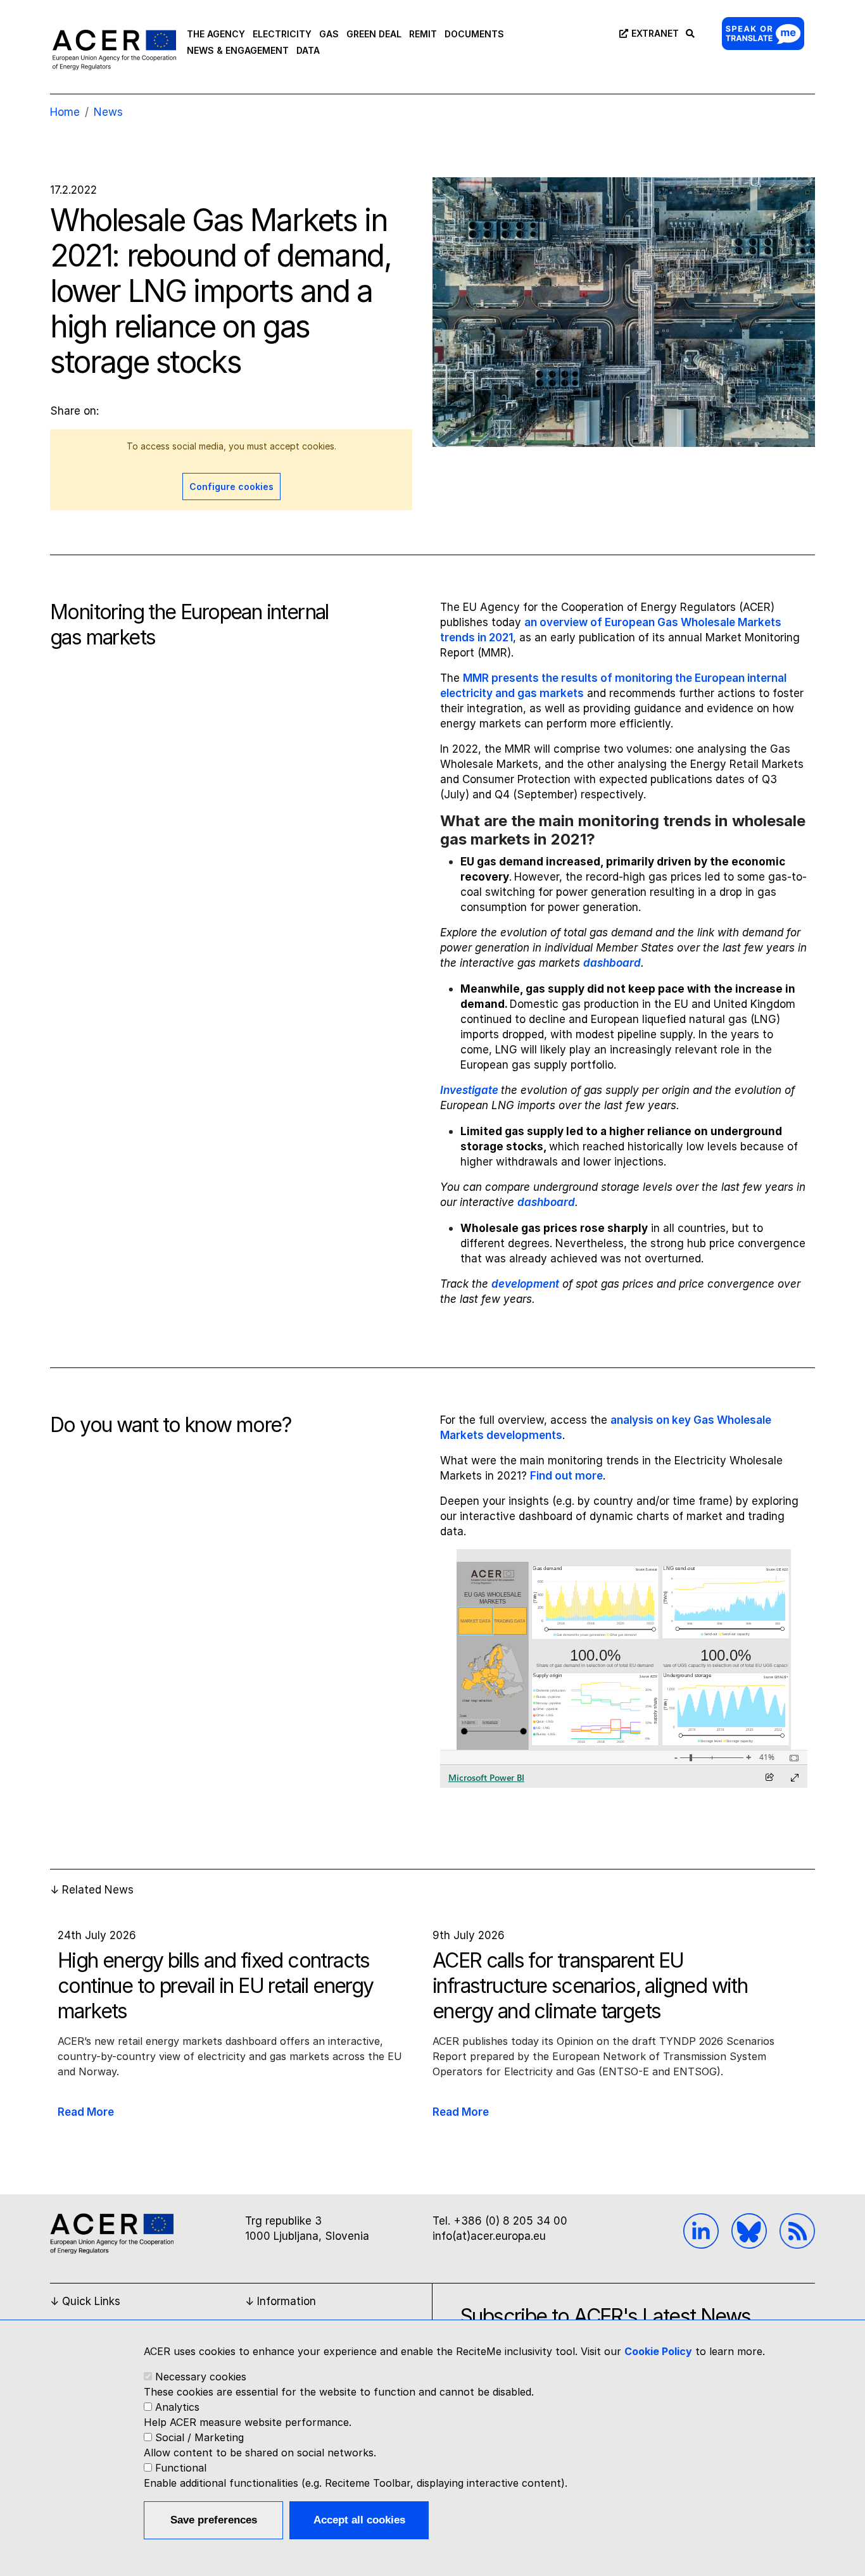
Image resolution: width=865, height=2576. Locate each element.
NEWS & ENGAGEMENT (238, 50)
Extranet (655, 33)
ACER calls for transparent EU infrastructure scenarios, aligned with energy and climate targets (590, 1986)
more (589, 1476)
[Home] (114, 49)
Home (65, 112)
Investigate (470, 1090)
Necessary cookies (201, 2377)
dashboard (612, 963)
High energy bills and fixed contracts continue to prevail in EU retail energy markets (216, 1986)
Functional (181, 2468)
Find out (552, 1476)
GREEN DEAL (374, 34)
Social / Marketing (199, 2437)
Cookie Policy (658, 2351)
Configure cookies (231, 487)
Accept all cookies (359, 2520)
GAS (329, 34)
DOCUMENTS (474, 34)
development (525, 1284)
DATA (308, 50)
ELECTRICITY (282, 34)
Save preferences (214, 2520)
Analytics (177, 2407)
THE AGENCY (216, 34)
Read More (86, 2112)
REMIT (423, 34)
